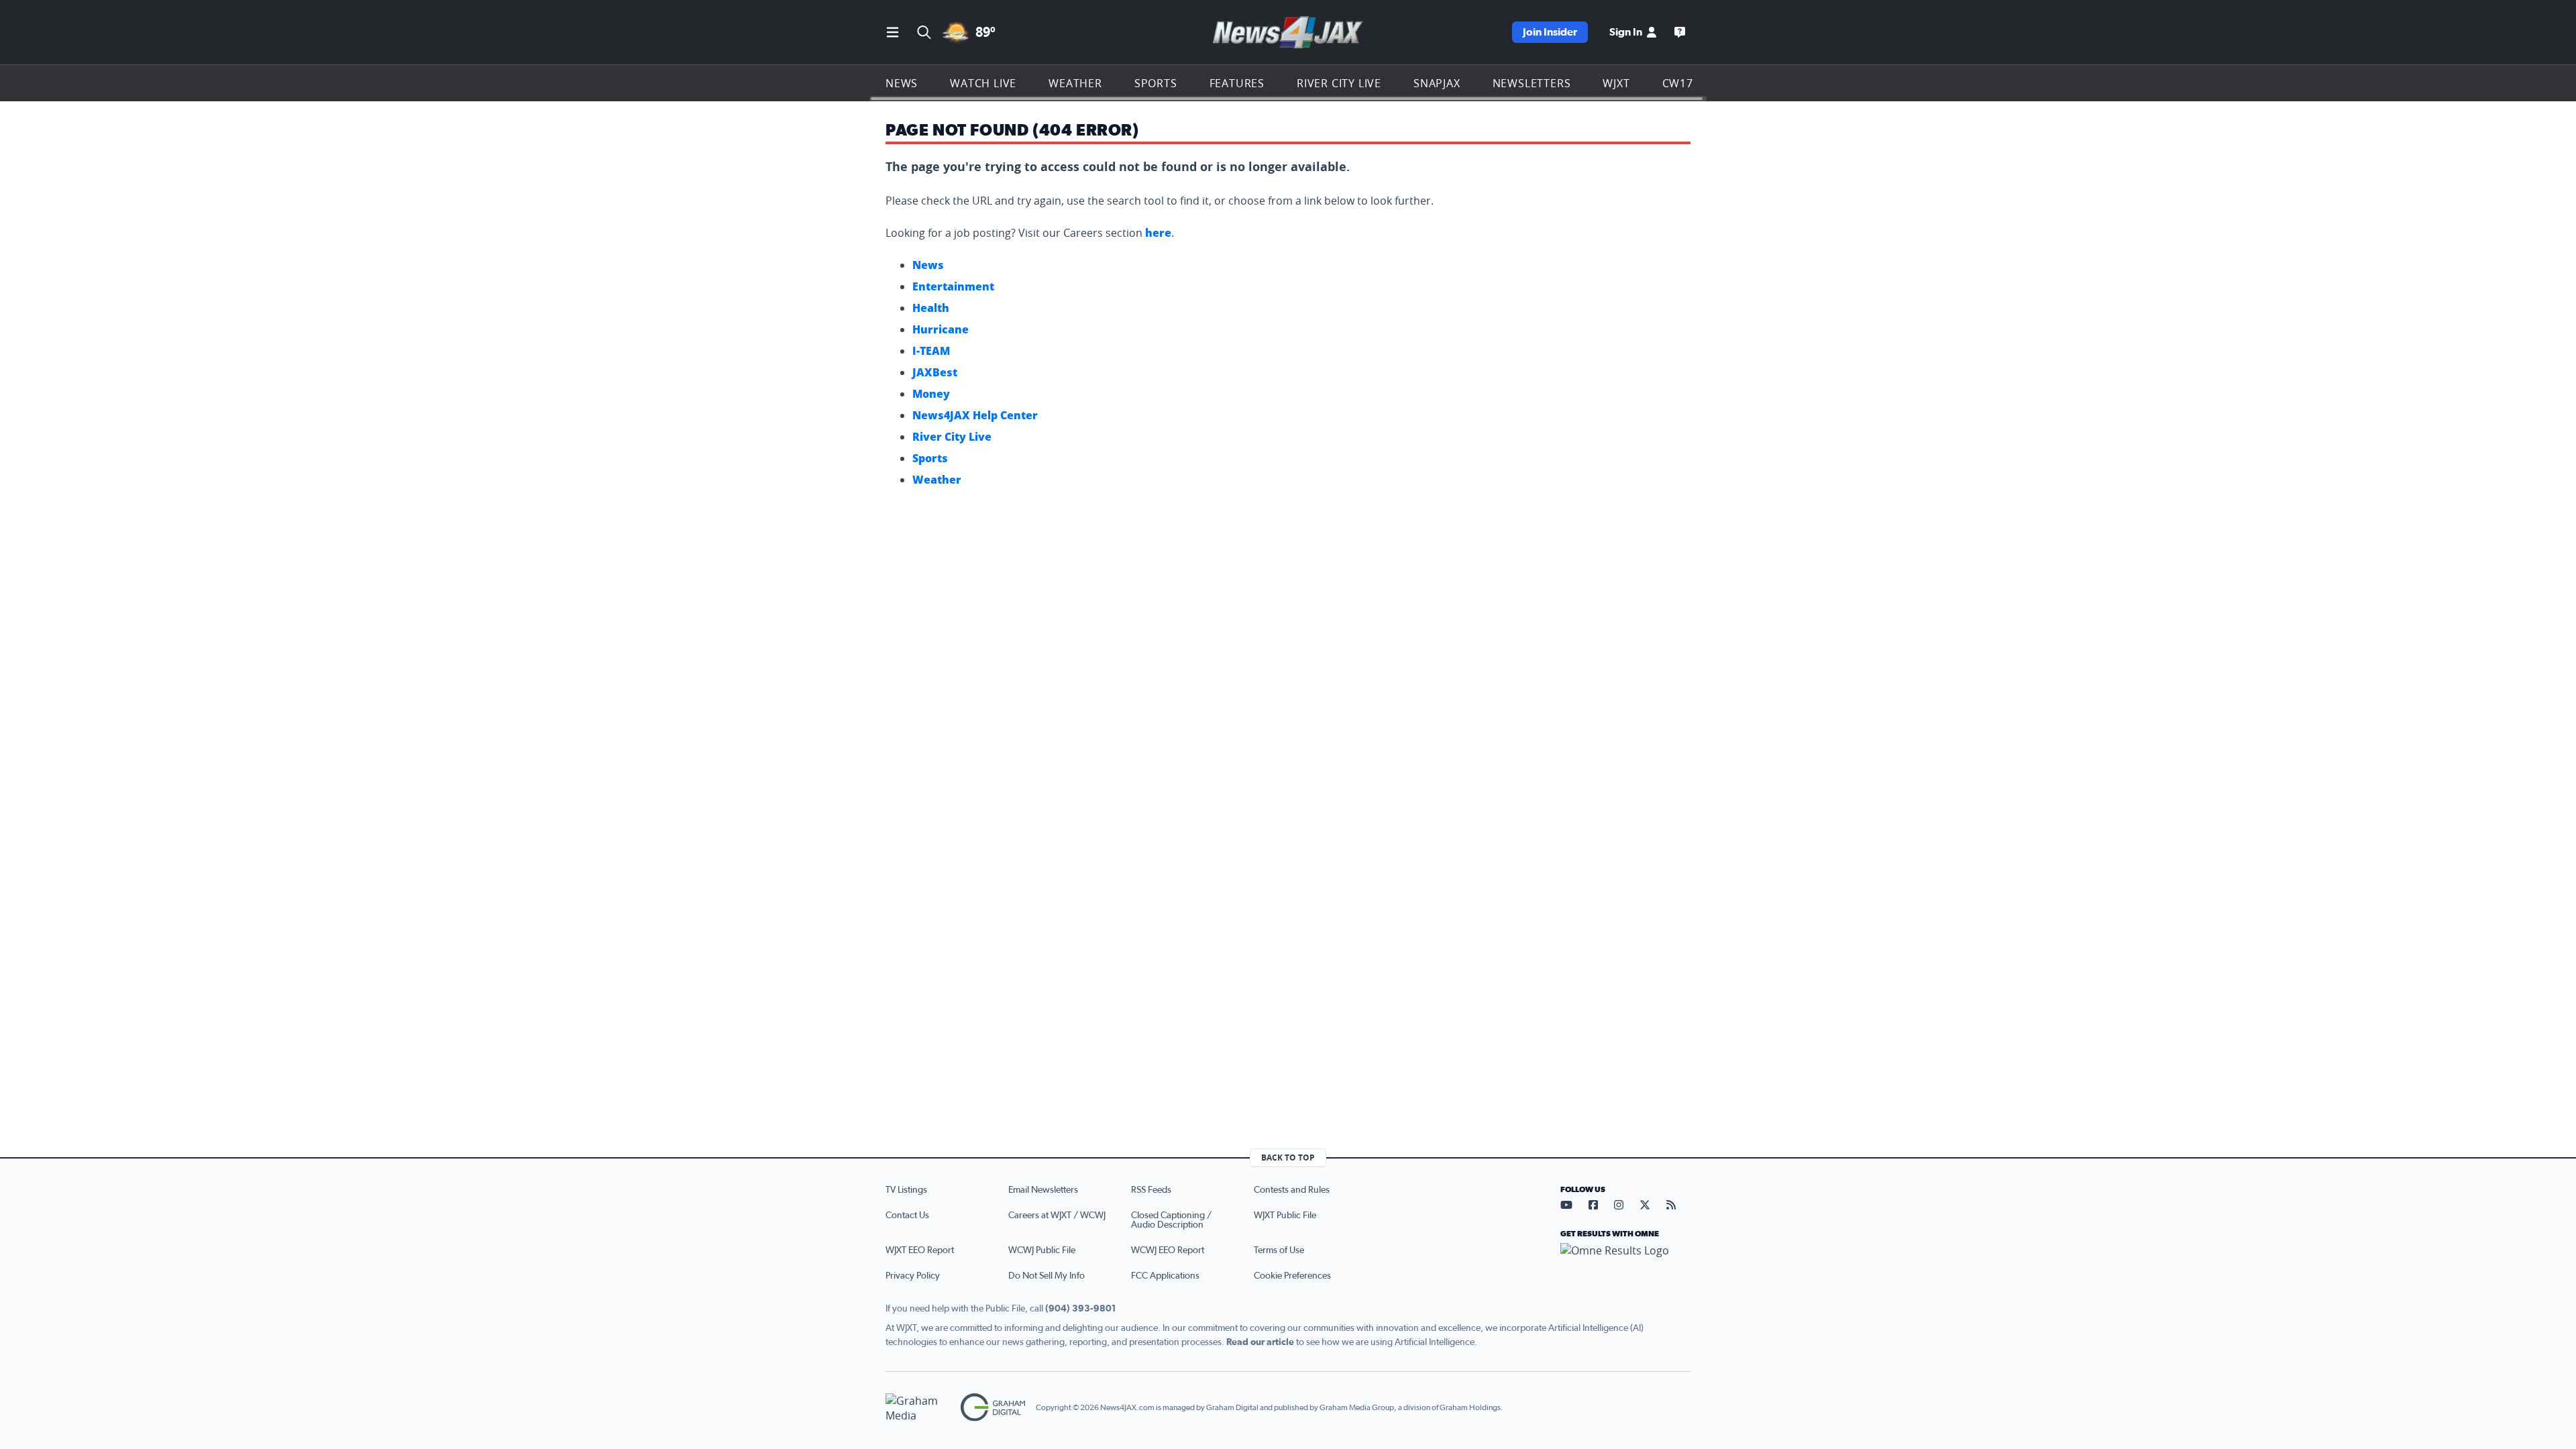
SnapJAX (1437, 83)
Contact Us (907, 1216)
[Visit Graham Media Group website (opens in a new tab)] (918, 1408)
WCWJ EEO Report (1168, 1250)
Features (1237, 83)
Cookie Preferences (1292, 1276)
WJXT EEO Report (920, 1250)
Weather (1075, 83)
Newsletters (1532, 83)
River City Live (1339, 83)
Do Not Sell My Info (1046, 1276)
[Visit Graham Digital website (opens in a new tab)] (993, 1408)
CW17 (1678, 83)
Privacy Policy (913, 1276)
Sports (1156, 83)
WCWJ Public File (1042, 1250)
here (1158, 233)
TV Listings (906, 1190)
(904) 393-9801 (1081, 1309)
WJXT (1616, 83)
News (902, 83)
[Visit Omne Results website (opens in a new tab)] (1625, 1262)
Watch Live (983, 83)
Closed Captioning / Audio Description (1171, 1220)
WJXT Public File (1285, 1216)
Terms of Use (1279, 1250)
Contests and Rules (1292, 1190)
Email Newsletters (1043, 1190)
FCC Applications (1165, 1276)
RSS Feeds (1151, 1190)
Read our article (1260, 1342)
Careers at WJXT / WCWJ (1057, 1216)
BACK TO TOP (1288, 1158)
